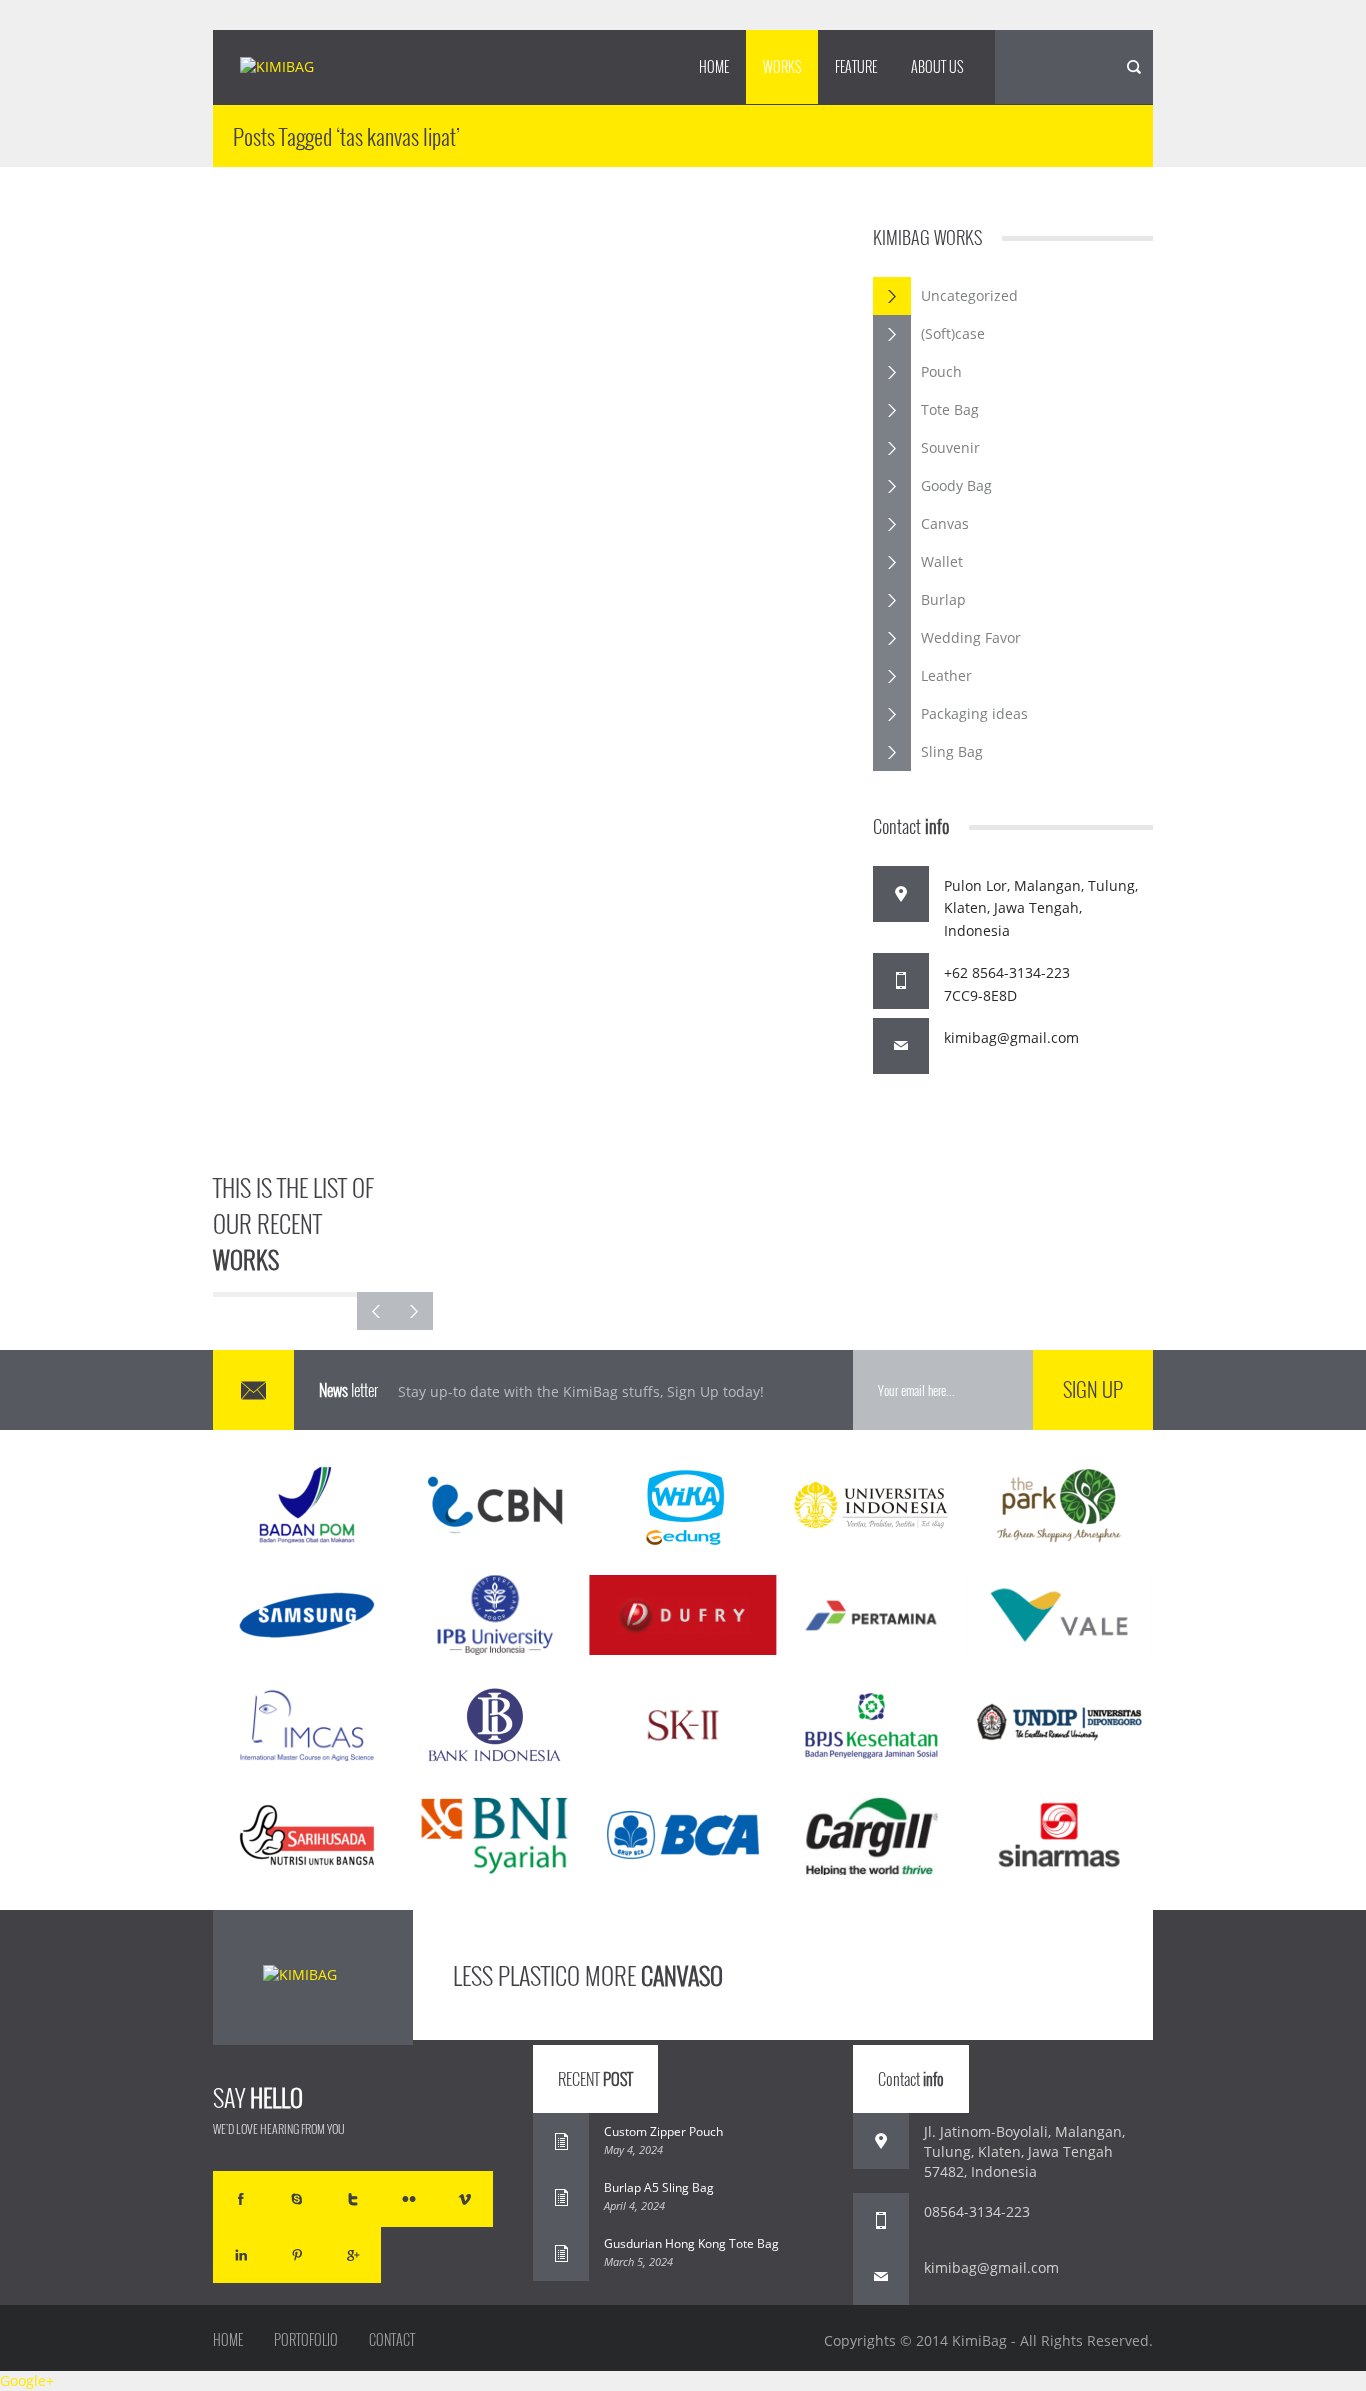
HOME (714, 66)
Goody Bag (956, 485)
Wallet (942, 561)
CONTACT (392, 2340)
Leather (946, 675)
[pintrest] (297, 2255)
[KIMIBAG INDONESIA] (294, 68)
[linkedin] (241, 2255)
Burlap (943, 599)
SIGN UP (1093, 1389)
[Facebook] (241, 2199)
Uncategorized (969, 295)
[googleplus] (353, 2255)
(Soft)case (953, 333)
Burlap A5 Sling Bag (659, 2187)
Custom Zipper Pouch (663, 2131)
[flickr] (409, 2199)
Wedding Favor (971, 637)
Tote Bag (950, 409)
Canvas (945, 523)
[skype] (297, 2199)
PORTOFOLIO (306, 2340)
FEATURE (856, 66)
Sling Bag (952, 751)
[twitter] (353, 2199)
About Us (937, 66)
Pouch (941, 371)
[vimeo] (465, 2199)
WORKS (782, 66)
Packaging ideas (974, 713)
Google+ (27, 2380)
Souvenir (950, 447)
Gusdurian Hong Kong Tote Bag (691, 2243)
